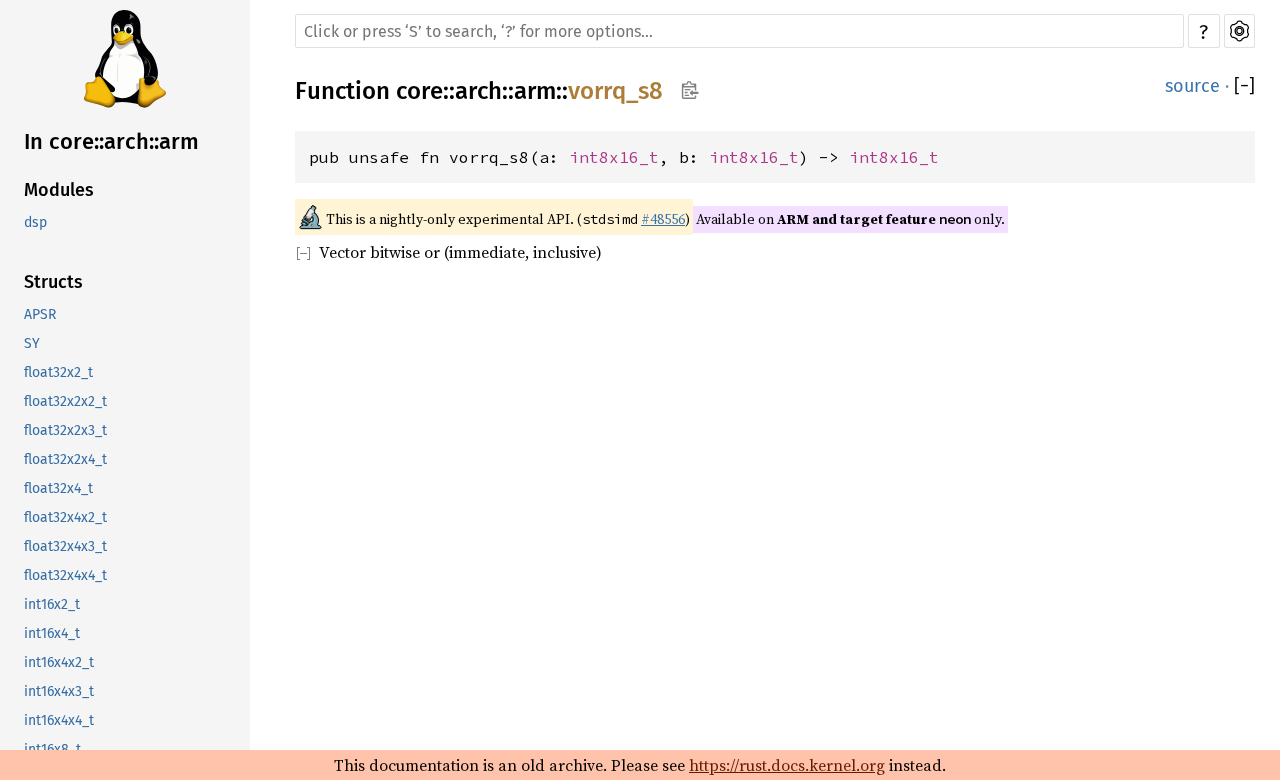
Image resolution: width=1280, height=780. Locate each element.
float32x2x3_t (65, 430)
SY (32, 343)
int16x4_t (52, 633)
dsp (35, 222)
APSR (40, 314)
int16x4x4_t (59, 720)
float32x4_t (58, 488)
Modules (59, 190)
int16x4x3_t (59, 691)
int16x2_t (52, 604)
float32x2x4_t (65, 459)
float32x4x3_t (65, 546)
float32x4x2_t (65, 517)
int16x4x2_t (59, 662)
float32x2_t (58, 372)
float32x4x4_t (65, 575)
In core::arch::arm (111, 141)
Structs (53, 282)
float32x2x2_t (65, 401)
